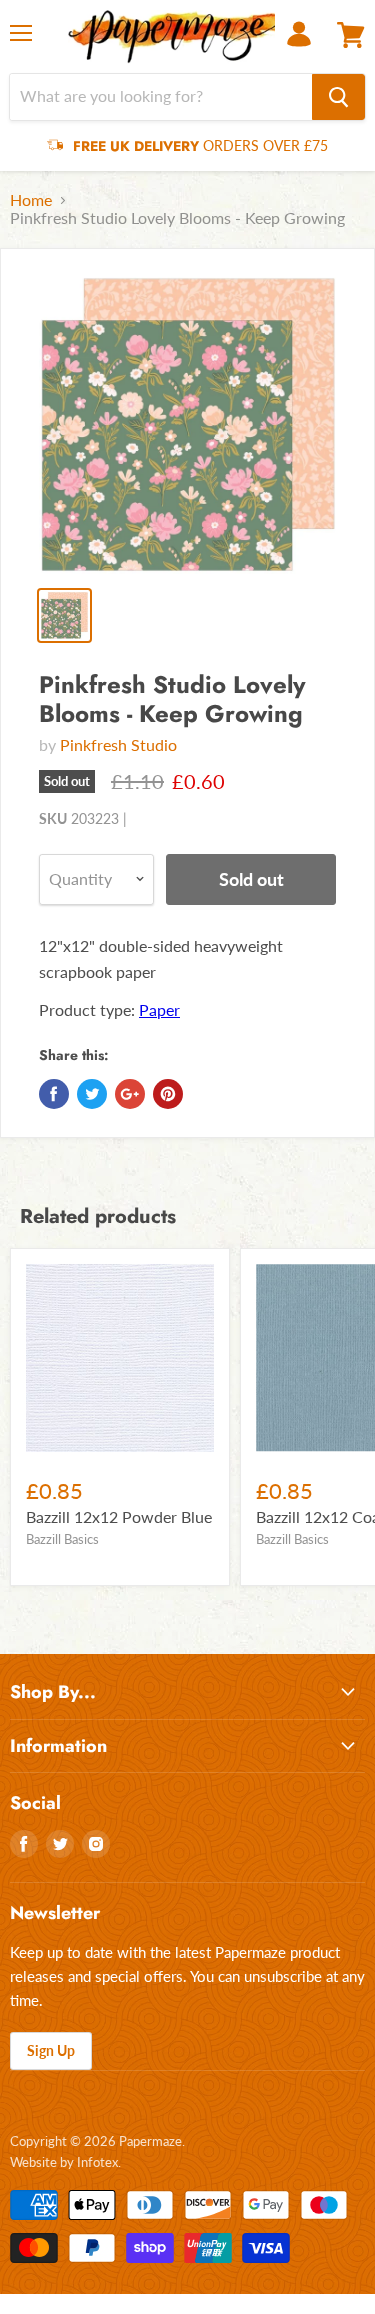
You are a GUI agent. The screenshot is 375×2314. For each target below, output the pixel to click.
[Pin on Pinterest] (168, 1094)
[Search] (338, 97)
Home (31, 200)
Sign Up (51, 2050)
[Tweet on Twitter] (92, 1094)
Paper (159, 1009)
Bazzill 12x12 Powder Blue (119, 1516)
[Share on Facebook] (54, 1094)
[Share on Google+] (130, 1094)
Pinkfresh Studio (118, 744)
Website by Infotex (64, 2162)
